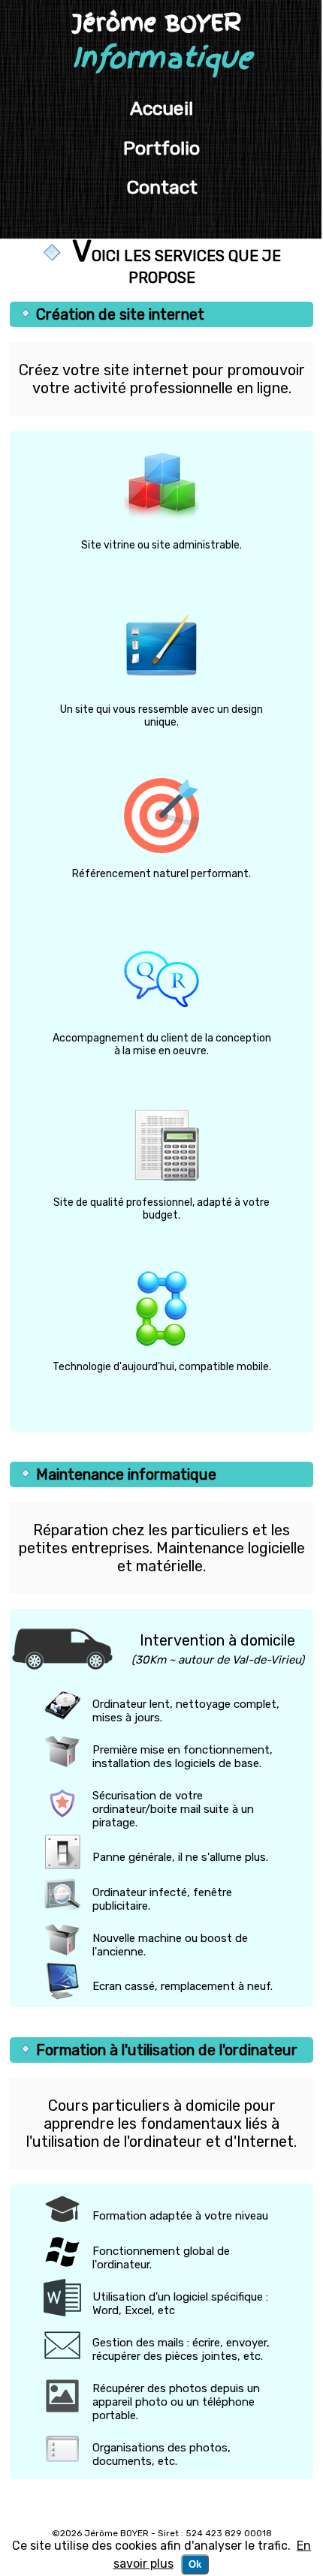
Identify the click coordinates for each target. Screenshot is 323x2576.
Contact (162, 187)
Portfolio (161, 148)
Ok (195, 2564)
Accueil (161, 108)
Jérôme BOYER (162, 42)
